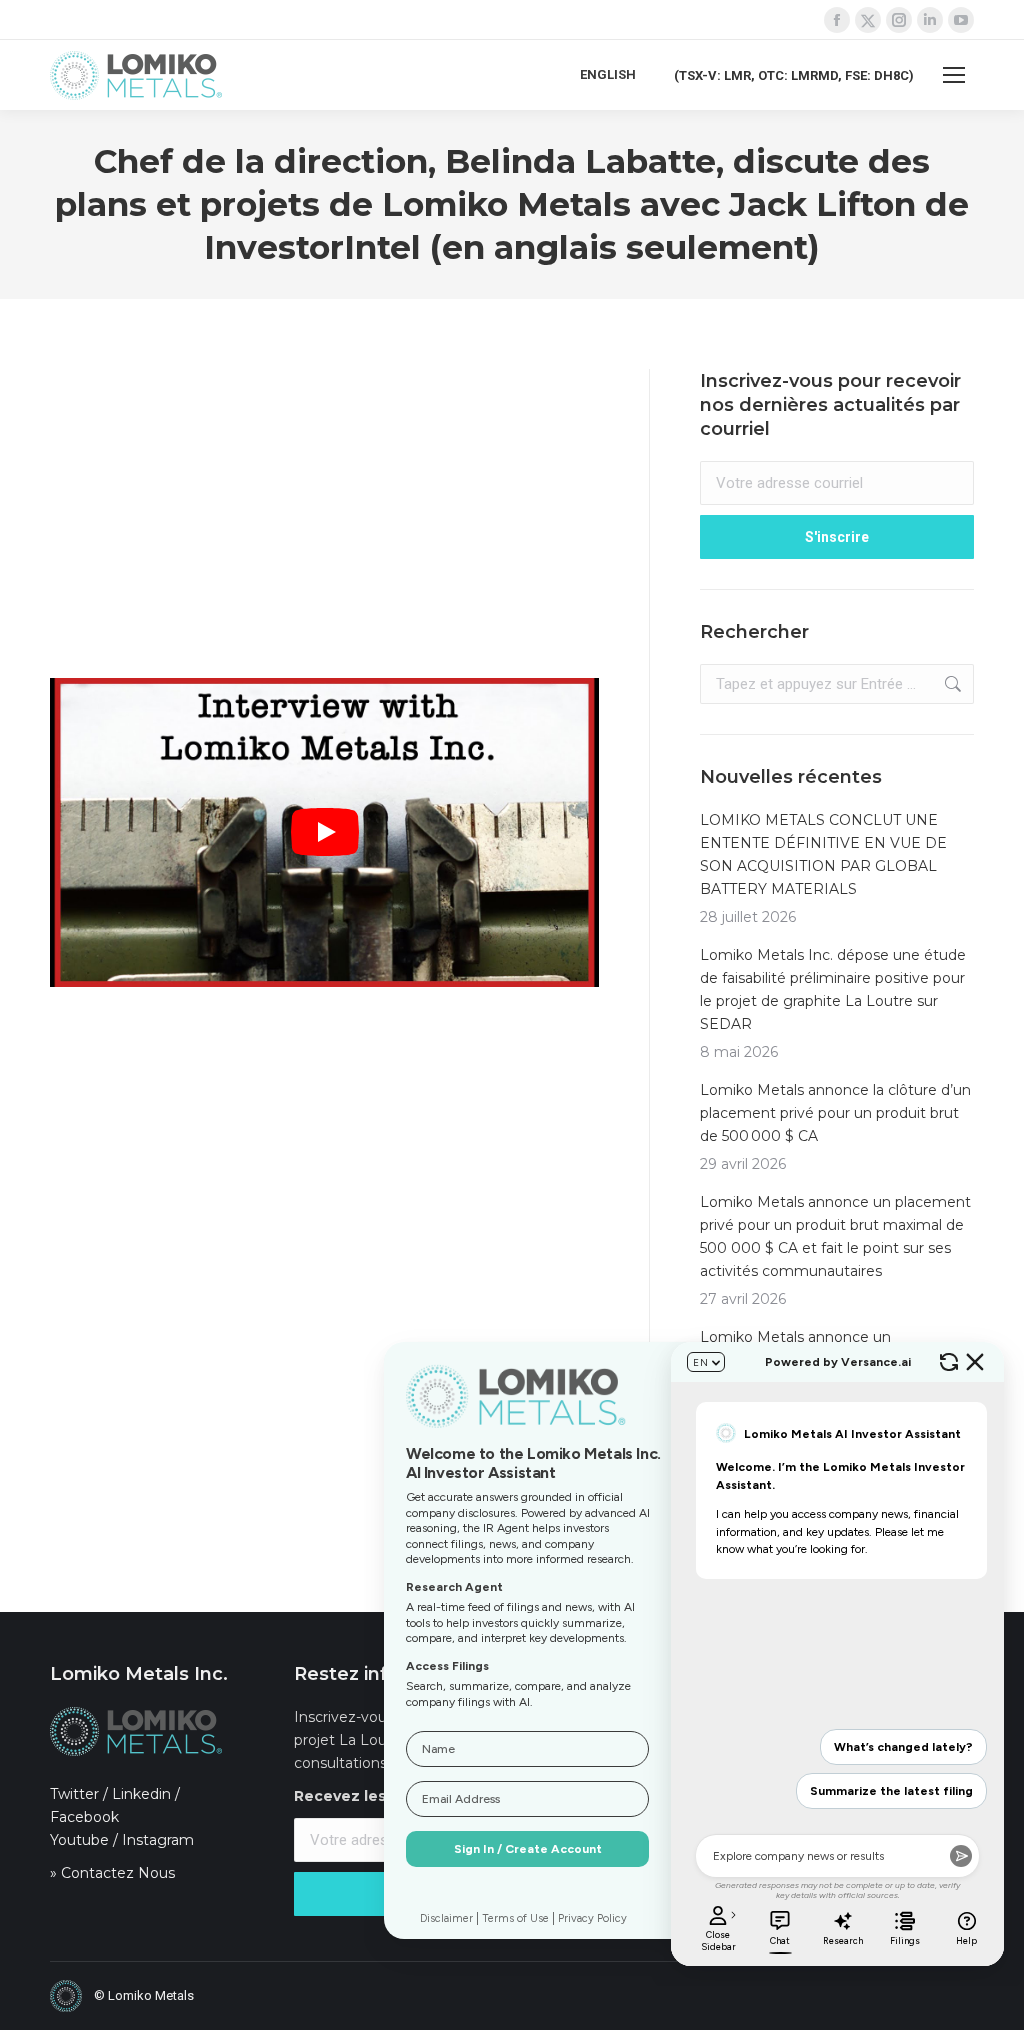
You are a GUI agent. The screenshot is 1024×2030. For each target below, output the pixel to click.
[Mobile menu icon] (954, 75)
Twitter (74, 1794)
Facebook (84, 1817)
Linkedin (141, 1794)
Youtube (79, 1840)
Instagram (158, 1840)
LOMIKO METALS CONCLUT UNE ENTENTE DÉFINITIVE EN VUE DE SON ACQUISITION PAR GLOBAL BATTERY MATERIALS (823, 854)
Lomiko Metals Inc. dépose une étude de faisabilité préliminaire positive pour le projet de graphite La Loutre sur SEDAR (833, 989)
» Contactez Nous (112, 1873)
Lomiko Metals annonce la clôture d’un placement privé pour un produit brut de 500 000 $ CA (835, 1113)
